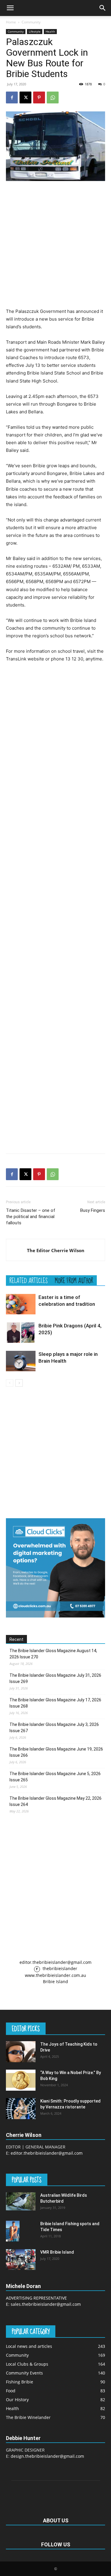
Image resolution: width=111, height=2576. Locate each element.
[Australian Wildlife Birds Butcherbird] (21, 2201)
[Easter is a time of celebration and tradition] (21, 1304)
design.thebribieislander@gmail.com (47, 2456)
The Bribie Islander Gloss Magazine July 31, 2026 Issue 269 (55, 1678)
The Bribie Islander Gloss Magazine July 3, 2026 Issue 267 (54, 1728)
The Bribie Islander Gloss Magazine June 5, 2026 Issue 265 (55, 1777)
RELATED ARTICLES (29, 1280)
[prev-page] (10, 1383)
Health (50, 31)
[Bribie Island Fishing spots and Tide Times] (13, 2231)
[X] (25, 97)
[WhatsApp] (53, 97)
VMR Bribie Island (57, 2252)
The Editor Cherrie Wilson (56, 1250)
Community (31, 22)
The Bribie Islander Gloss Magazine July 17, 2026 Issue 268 (55, 1703)
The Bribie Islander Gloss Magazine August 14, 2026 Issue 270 (53, 1654)
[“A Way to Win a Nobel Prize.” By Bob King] (21, 2080)
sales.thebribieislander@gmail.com (46, 2304)
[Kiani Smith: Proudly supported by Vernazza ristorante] (21, 2108)
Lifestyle (35, 31)
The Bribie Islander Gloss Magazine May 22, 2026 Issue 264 (55, 1801)
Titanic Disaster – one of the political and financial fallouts (31, 1217)
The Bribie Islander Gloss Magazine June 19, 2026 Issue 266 (56, 1752)
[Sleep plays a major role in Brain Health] (21, 1361)
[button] (10, 8)
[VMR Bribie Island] (21, 2260)
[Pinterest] (39, 97)
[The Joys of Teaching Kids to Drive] (21, 2052)
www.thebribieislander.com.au (55, 1975)
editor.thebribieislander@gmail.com (55, 1962)
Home (11, 22)
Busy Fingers (93, 1210)
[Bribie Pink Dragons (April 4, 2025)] (21, 1333)
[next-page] (19, 1383)
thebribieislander (59, 1968)
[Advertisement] (55, 244)
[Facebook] (12, 97)
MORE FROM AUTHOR (74, 1280)
